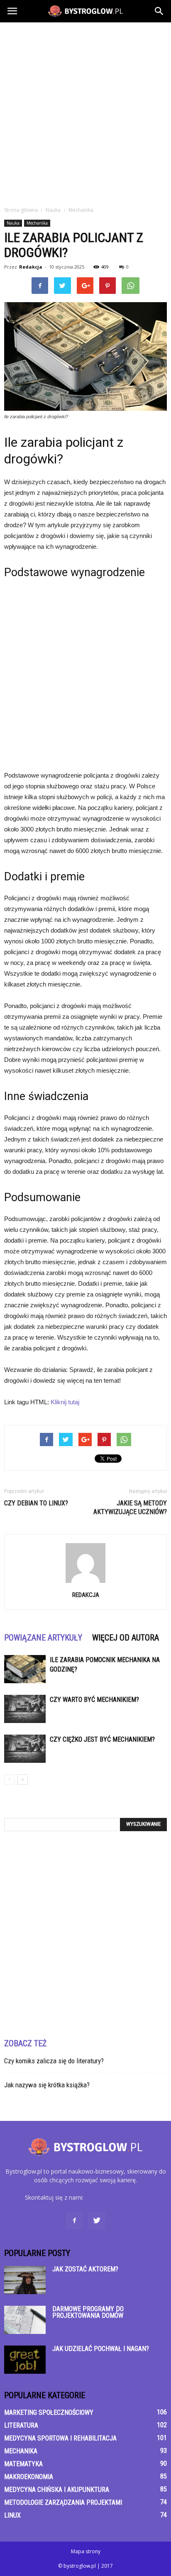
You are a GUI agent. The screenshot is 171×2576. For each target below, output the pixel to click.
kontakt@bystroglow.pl (116, 2197)
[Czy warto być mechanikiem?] (25, 1709)
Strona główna (21, 210)
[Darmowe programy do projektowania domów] (25, 2320)
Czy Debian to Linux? (36, 1503)
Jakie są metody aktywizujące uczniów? (130, 1507)
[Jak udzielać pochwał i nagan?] (25, 2360)
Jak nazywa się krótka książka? (47, 2085)
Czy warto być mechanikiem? (94, 1700)
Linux (12, 2515)
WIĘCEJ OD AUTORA (126, 1638)
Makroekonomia (29, 2477)
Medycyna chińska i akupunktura (57, 2490)
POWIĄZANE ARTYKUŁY (43, 1638)
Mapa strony (86, 2551)
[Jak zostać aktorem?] (25, 2280)
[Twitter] (97, 2221)
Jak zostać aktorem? (85, 2269)
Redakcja (31, 267)
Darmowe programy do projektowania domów (88, 2312)
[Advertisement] (85, 112)
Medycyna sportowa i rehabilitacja (60, 2438)
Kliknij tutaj (65, 1402)
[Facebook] (74, 2221)
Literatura (21, 2425)
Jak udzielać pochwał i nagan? (101, 2349)
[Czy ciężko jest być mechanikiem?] (25, 1749)
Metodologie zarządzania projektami (63, 2502)
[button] (159, 11)
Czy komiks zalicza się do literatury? (54, 2061)
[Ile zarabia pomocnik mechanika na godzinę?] (25, 1669)
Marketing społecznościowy (49, 2412)
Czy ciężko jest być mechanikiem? (102, 1739)
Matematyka (23, 2464)
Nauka (13, 223)
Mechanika (37, 223)
